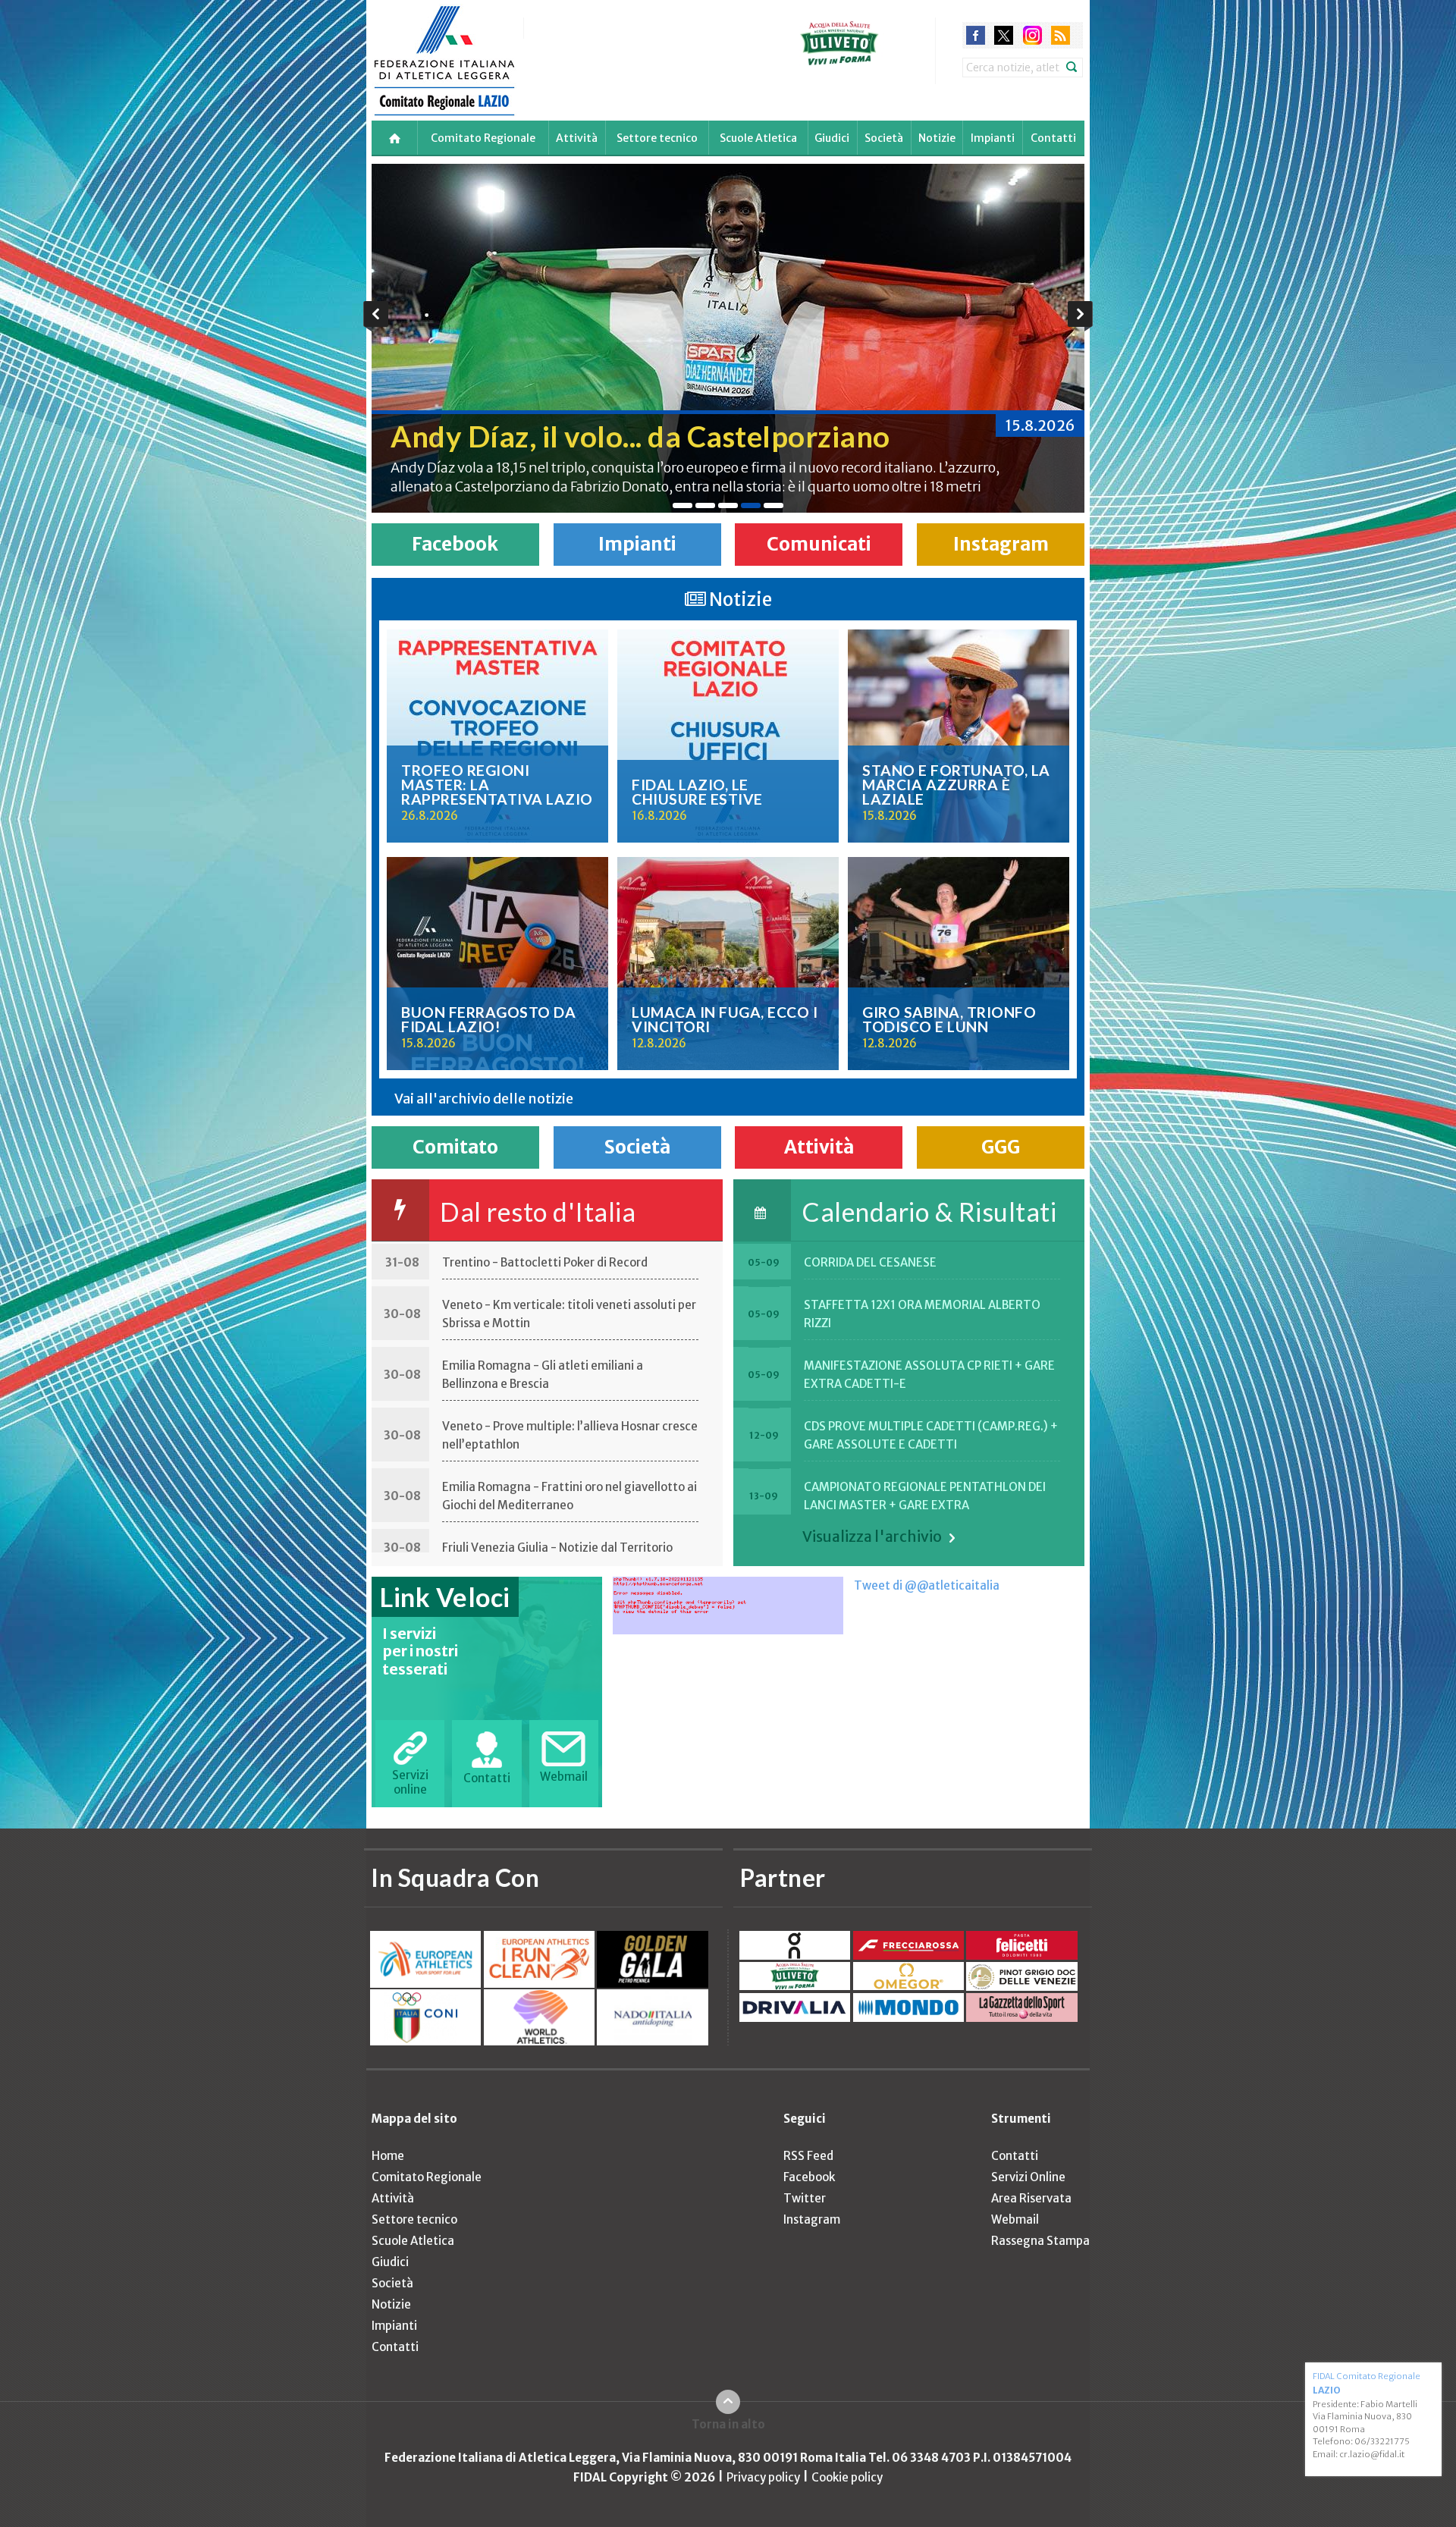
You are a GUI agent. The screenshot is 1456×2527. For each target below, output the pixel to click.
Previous (376, 316)
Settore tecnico (657, 138)
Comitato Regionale (483, 138)
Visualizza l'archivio (872, 1537)
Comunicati (819, 544)
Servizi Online (1028, 2177)
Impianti (993, 138)
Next (1080, 316)
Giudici (832, 138)
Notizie (937, 138)
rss (1061, 35)
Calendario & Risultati (929, 1212)
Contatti (1053, 138)
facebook (976, 35)
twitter (1004, 35)
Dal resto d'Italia (538, 1212)
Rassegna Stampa (1040, 2241)
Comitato (455, 1147)
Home (388, 2156)
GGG (1001, 1147)
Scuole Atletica (758, 138)
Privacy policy (763, 2477)
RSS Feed (808, 2156)
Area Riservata (1031, 2198)
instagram (1032, 35)
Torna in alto (728, 2424)
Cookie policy (847, 2477)
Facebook (455, 544)
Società (884, 138)
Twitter (805, 2198)
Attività (577, 138)
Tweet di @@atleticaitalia (927, 1585)
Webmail (1015, 2219)
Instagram (1001, 544)
